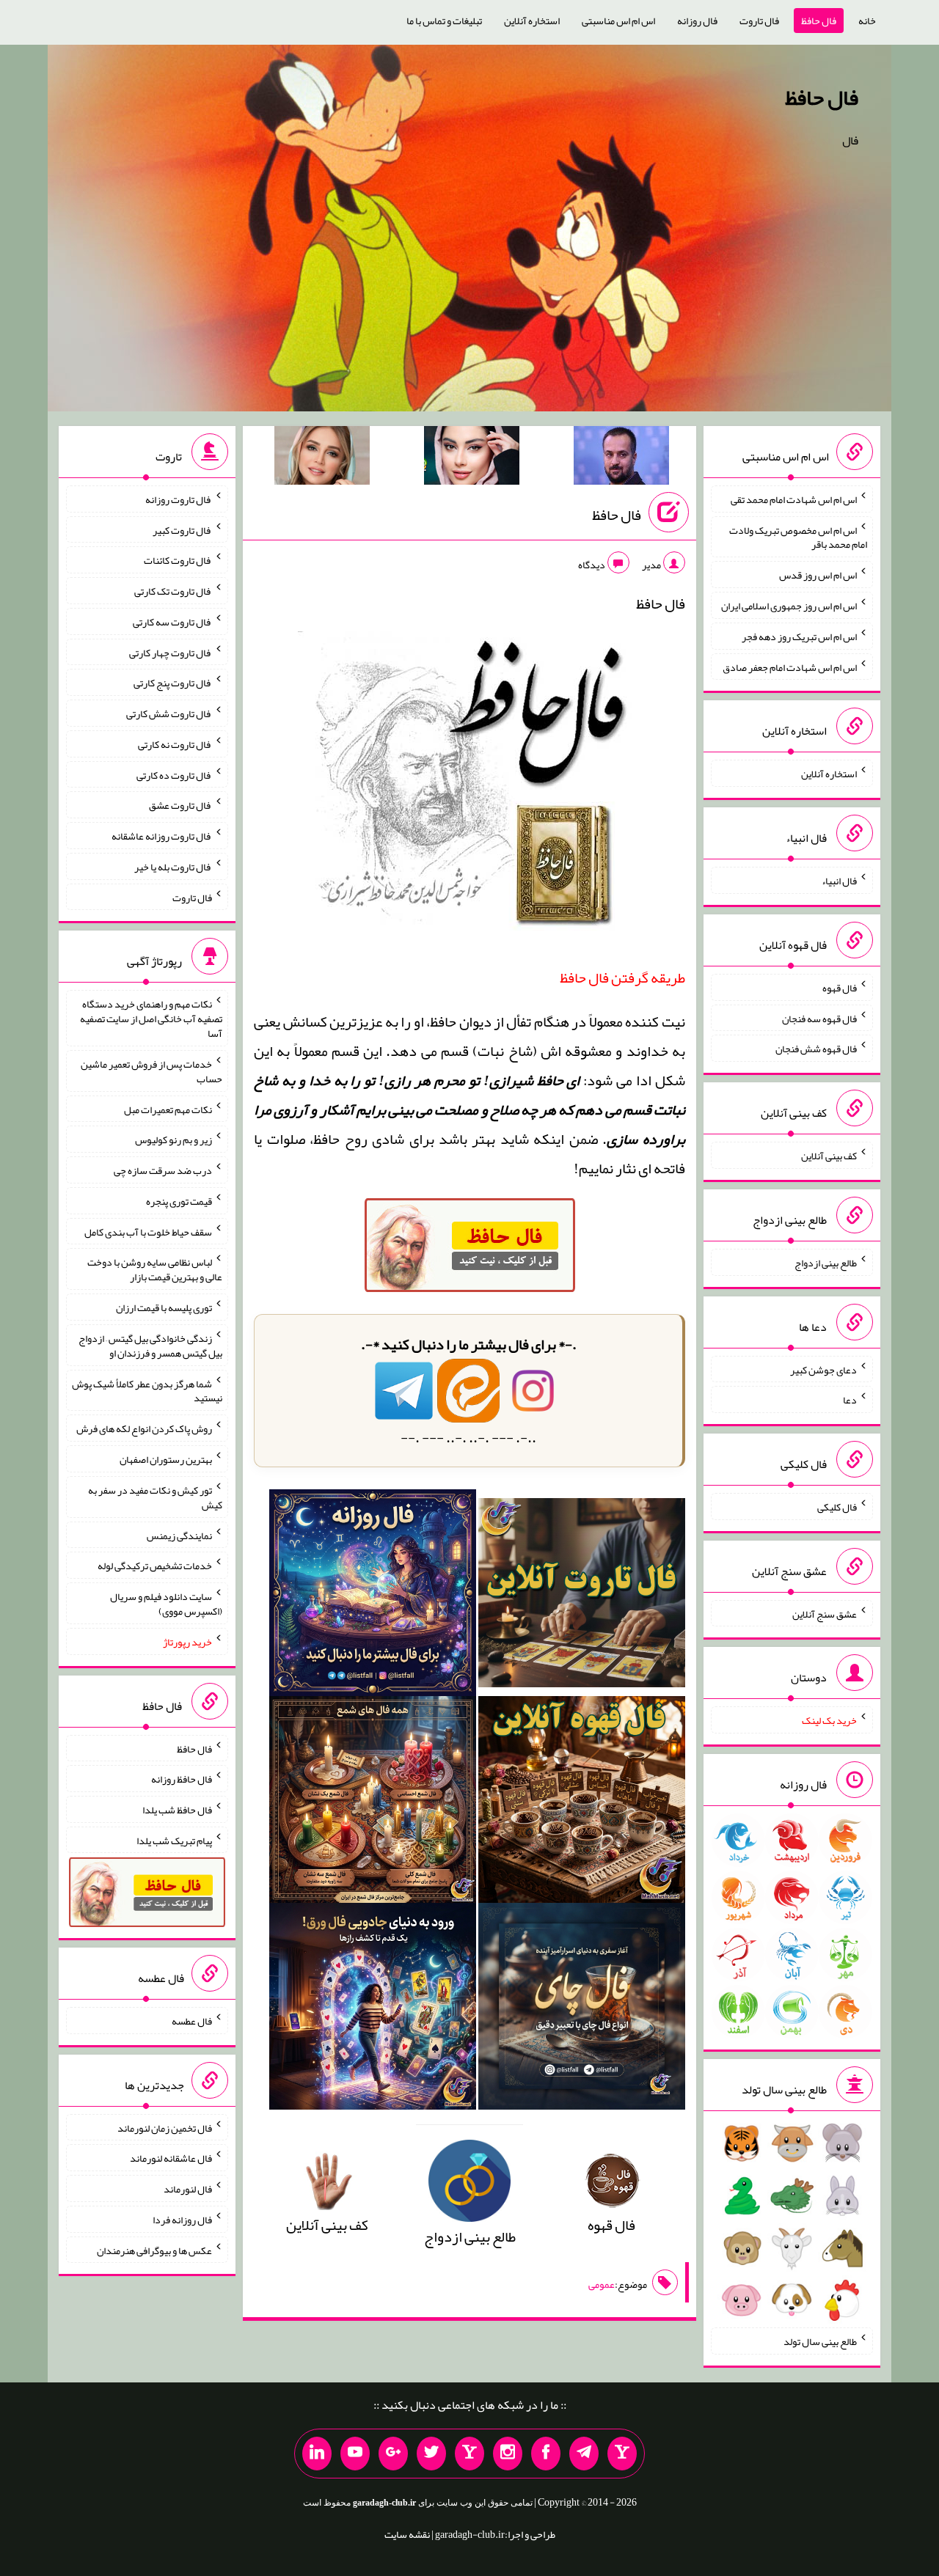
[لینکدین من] (317, 2454)
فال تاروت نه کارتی (175, 744)
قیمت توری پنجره (179, 1201)
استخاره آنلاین (532, 21)
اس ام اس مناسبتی (618, 21)
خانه (867, 21)
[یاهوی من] (622, 2454)
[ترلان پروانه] (472, 458)
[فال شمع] (373, 1804)
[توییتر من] (431, 2454)
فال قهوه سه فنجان (819, 1018)
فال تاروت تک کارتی (173, 591)
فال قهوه (840, 988)
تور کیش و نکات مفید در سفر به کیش (155, 1497)
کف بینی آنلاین (829, 1156)
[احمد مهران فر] (621, 458)
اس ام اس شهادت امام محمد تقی (794, 499)
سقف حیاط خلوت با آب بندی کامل (148, 1231)
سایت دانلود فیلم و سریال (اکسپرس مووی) (166, 1604)
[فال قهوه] (582, 1804)
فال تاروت (759, 21)
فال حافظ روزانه (182, 1779)
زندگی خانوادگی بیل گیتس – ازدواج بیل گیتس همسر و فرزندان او (150, 1346)
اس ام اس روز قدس (818, 575)
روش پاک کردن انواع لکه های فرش (144, 1428)
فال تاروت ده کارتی (174, 774)
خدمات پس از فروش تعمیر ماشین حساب (151, 1071)
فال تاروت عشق (180, 805)
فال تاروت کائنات (178, 560)
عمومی (602, 2284)
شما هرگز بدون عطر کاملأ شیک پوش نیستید (147, 1390)
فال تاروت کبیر (182, 529)
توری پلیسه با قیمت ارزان (164, 1307)
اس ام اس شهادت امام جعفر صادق (790, 667)
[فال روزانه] (373, 1597)
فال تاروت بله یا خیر (173, 867)
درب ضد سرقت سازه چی (163, 1170)
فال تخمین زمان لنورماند (165, 2127)
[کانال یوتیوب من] (355, 2454)
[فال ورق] (373, 2011)
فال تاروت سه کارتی (172, 622)
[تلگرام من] (584, 2454)
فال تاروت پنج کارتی (173, 683)
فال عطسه (192, 2021)
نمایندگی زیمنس (179, 1535)
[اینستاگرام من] (508, 2454)
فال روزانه (697, 21)
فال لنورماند (188, 2189)
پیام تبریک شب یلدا (174, 1840)
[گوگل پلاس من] (393, 2454)
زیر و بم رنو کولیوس (173, 1140)
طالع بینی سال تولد (820, 2341)
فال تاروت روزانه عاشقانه (162, 836)
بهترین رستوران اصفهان (166, 1459)
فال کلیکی (837, 1507)
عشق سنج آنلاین (825, 1613)
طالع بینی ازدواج (826, 1263)
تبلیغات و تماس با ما (444, 21)
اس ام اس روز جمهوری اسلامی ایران (789, 606)
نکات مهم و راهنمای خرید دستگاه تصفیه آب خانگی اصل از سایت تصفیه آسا (151, 1019)
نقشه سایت (407, 2534)
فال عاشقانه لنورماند (171, 2158)
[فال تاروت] (582, 1597)
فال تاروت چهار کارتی (171, 652)
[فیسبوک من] (546, 2454)
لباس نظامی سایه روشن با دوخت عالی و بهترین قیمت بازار (155, 1269)
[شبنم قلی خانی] (322, 458)
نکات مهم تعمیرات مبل (168, 1109)
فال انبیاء (839, 881)
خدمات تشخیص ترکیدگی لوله (155, 1566)
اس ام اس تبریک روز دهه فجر (799, 636)
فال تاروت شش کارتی (169, 713)
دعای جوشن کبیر (823, 1369)
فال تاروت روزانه (179, 499)
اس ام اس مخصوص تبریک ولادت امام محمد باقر (798, 537)
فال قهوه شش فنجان (816, 1049)
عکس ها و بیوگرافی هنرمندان (154, 2250)
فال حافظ (819, 21)
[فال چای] (582, 2011)
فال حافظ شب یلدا (177, 1810)
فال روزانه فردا (182, 2220)
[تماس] (469, 2454)
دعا (850, 1400)
